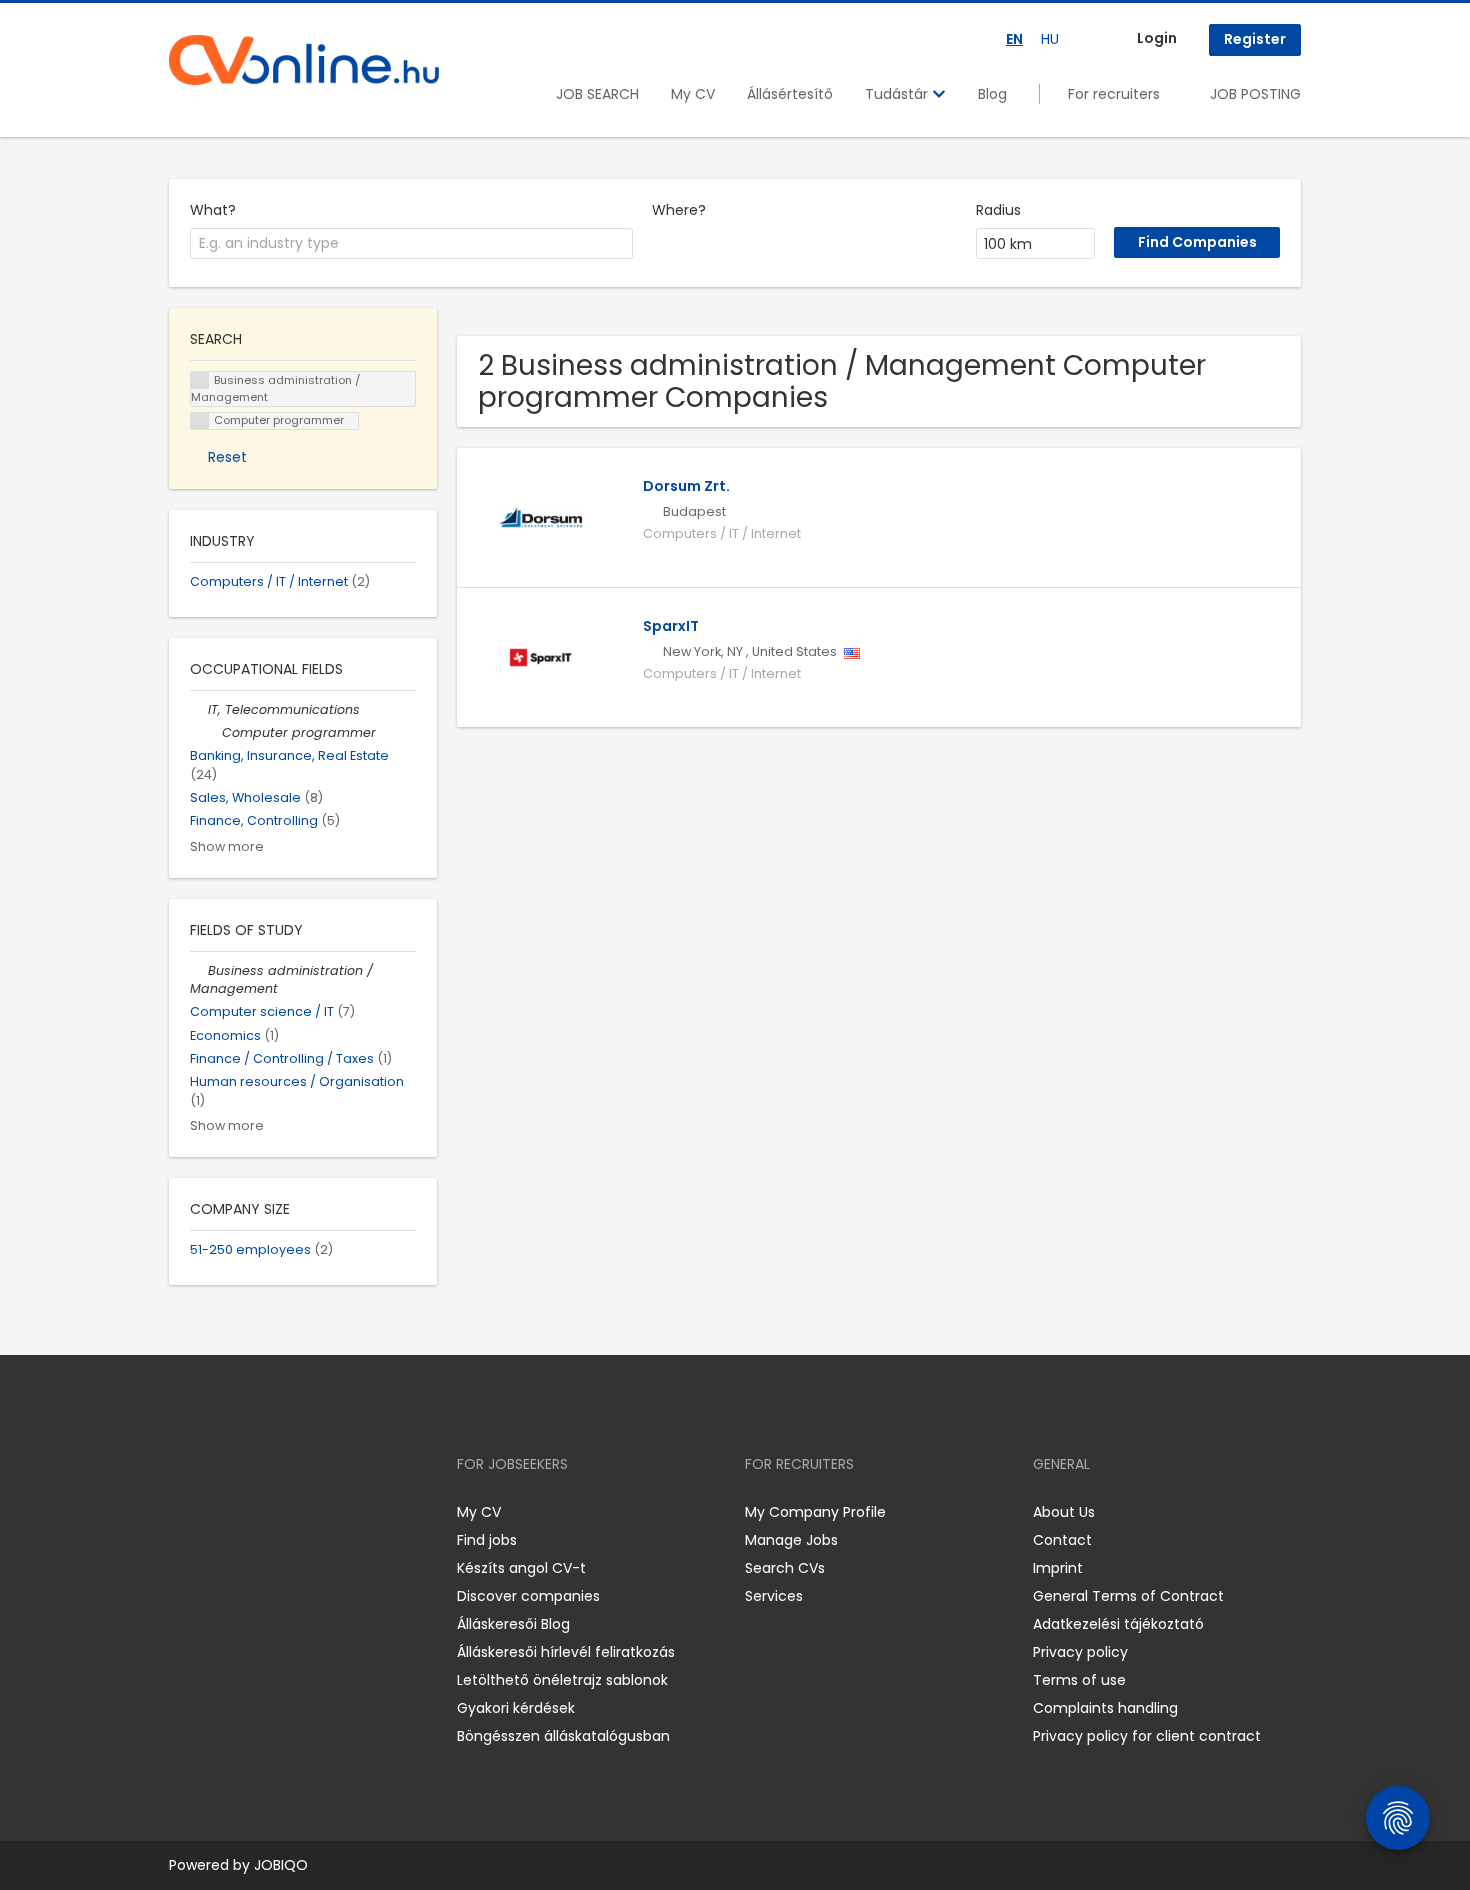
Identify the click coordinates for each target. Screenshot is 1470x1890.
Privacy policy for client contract (1147, 1736)
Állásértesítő (790, 94)
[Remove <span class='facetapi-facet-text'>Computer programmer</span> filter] (200, 421)
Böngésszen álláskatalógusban (563, 1736)
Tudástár (898, 94)
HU (1050, 39)
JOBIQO (281, 1865)
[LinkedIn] (249, 1511)
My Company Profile (815, 1512)
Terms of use (1079, 1680)
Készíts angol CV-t (521, 1568)
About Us (1064, 1512)
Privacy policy (1080, 1652)
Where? (679, 210)
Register (1255, 39)
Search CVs (785, 1568)
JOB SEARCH (597, 94)
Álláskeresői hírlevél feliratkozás (566, 1652)
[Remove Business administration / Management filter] (199, 970)
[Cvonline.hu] (304, 60)
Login (1157, 38)
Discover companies (528, 1596)
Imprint (1058, 1568)
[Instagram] (216, 1511)
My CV (693, 94)
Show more (227, 846)
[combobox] (411, 244)
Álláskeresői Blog (513, 1624)
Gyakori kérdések (516, 1708)
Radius (998, 210)
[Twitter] (279, 1511)
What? (213, 210)
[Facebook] (183, 1511)
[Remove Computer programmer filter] (213, 732)
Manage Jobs (791, 1540)
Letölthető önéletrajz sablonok (562, 1680)
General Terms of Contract (1128, 1596)
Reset (227, 457)
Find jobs (487, 1540)
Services (774, 1596)
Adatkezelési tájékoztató (1118, 1624)
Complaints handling (1105, 1708)
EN (1014, 39)
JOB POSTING (1255, 94)
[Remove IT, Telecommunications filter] (199, 709)
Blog (992, 94)
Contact (1062, 1540)
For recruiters (1114, 94)
